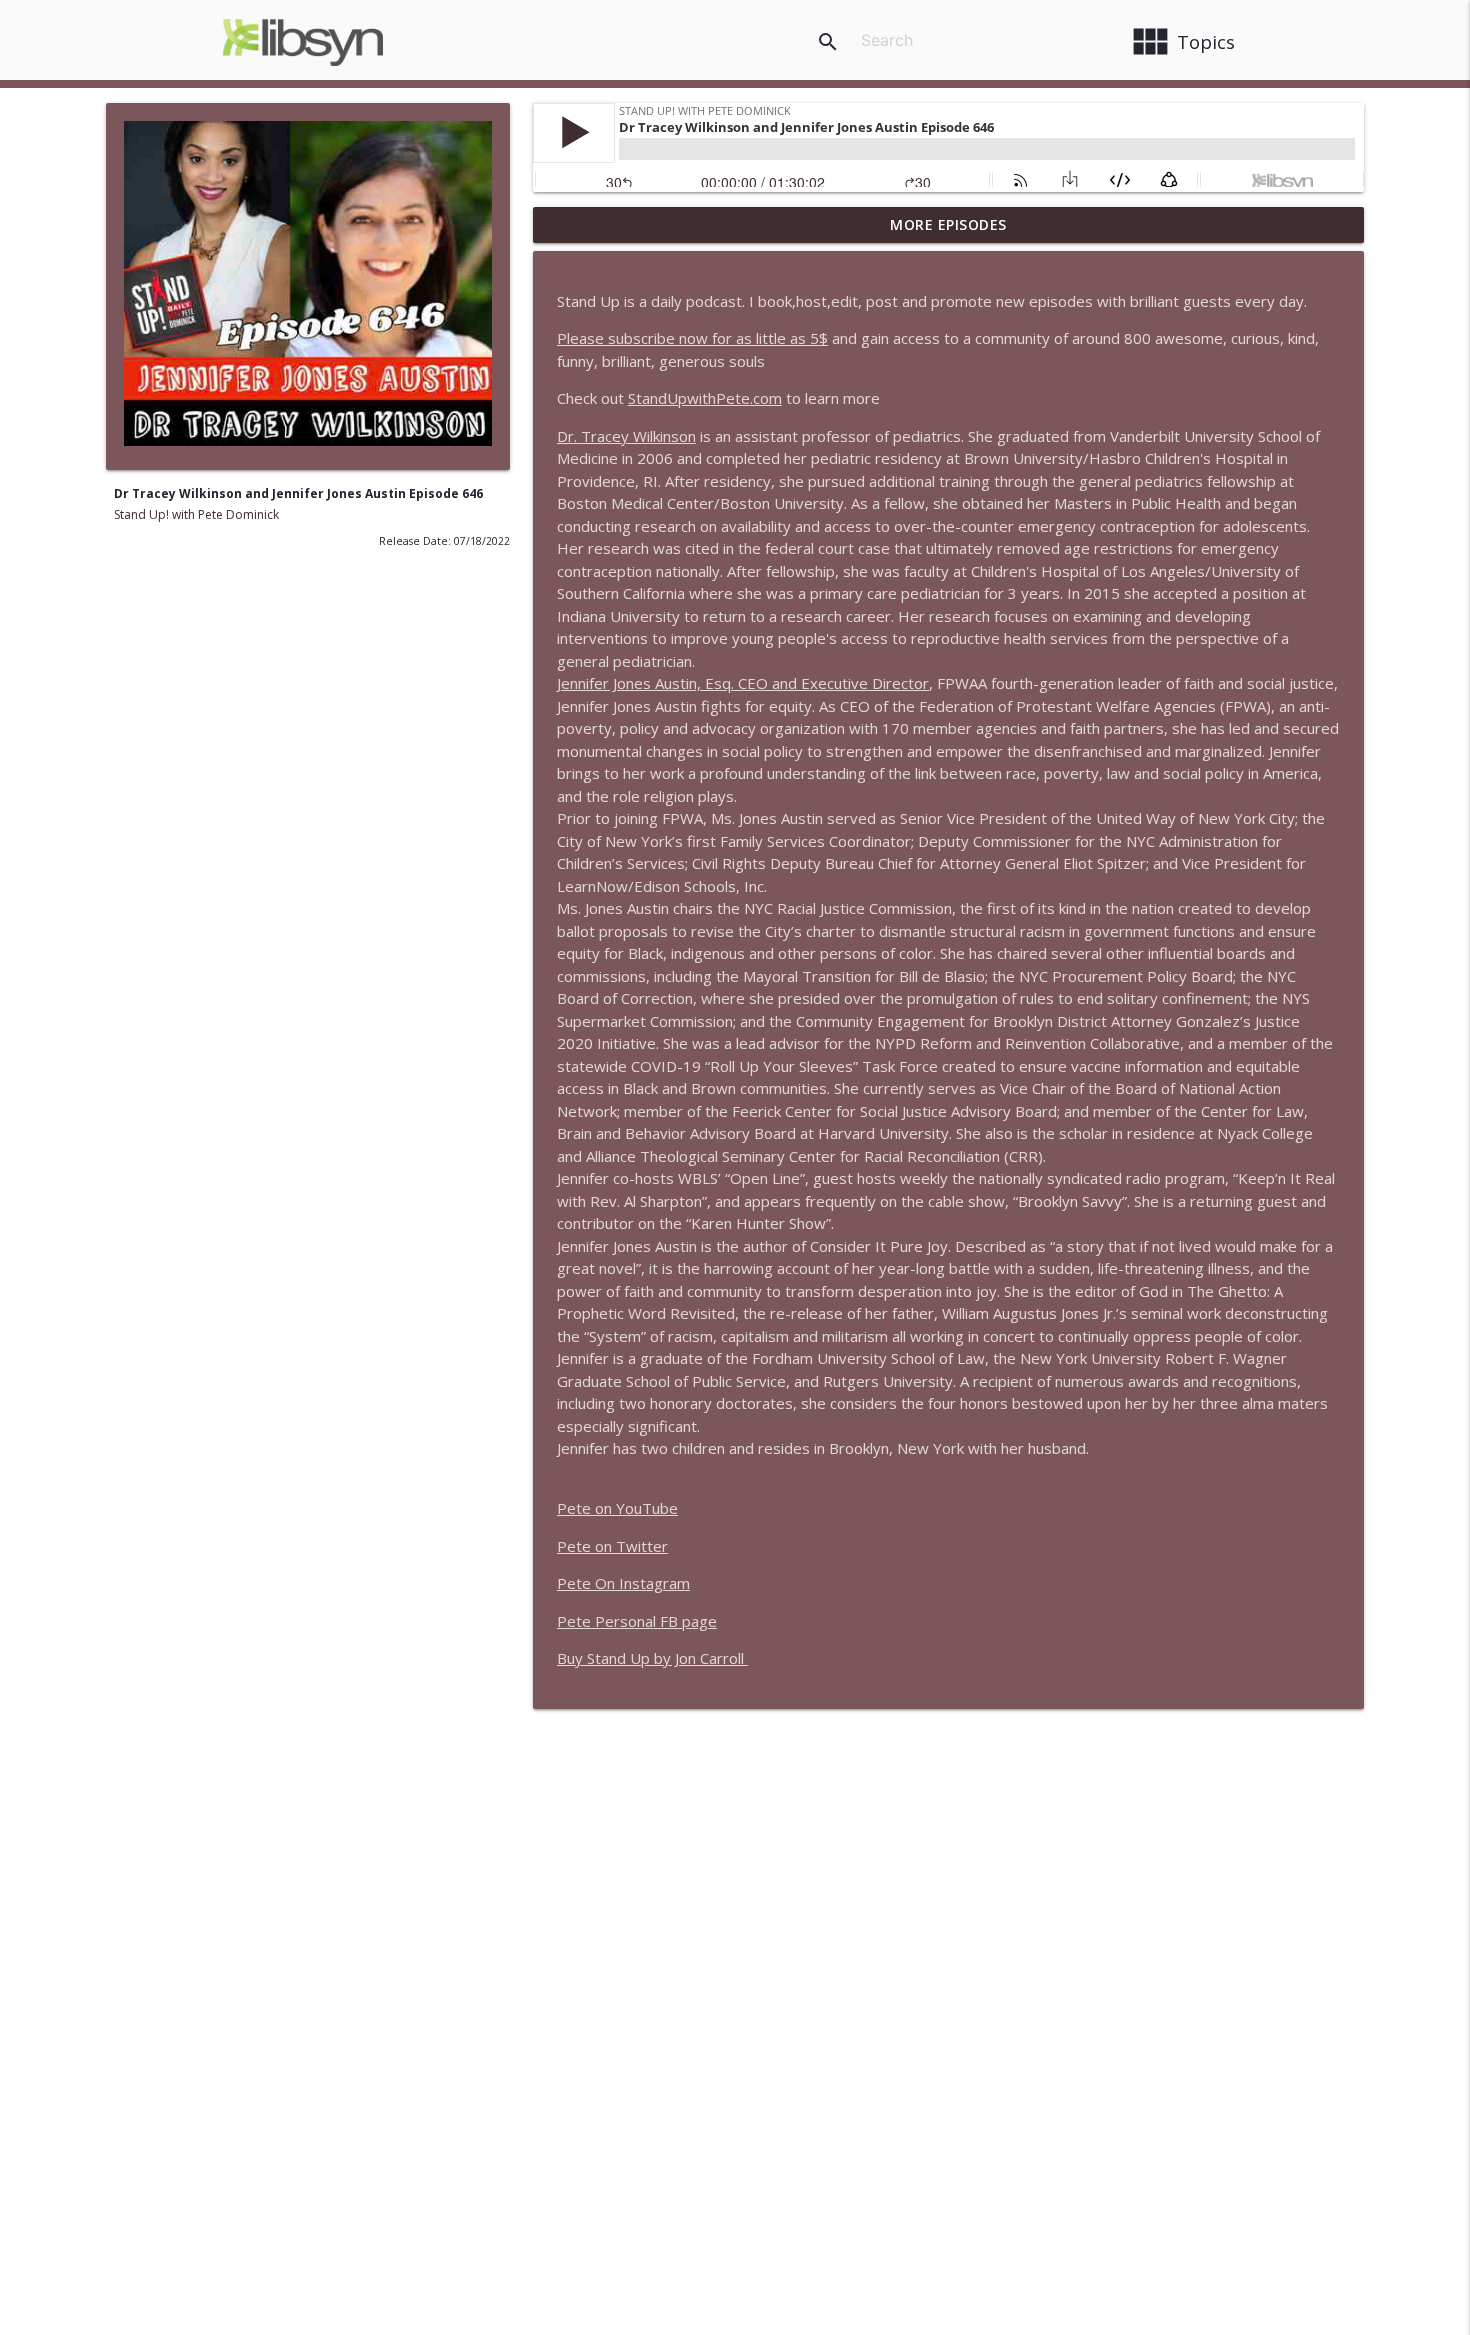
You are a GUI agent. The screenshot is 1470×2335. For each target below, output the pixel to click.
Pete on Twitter (612, 1546)
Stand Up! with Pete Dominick (196, 514)
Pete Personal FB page (637, 1621)
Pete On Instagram (623, 1583)
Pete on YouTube (617, 1508)
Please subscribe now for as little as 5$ (692, 338)
